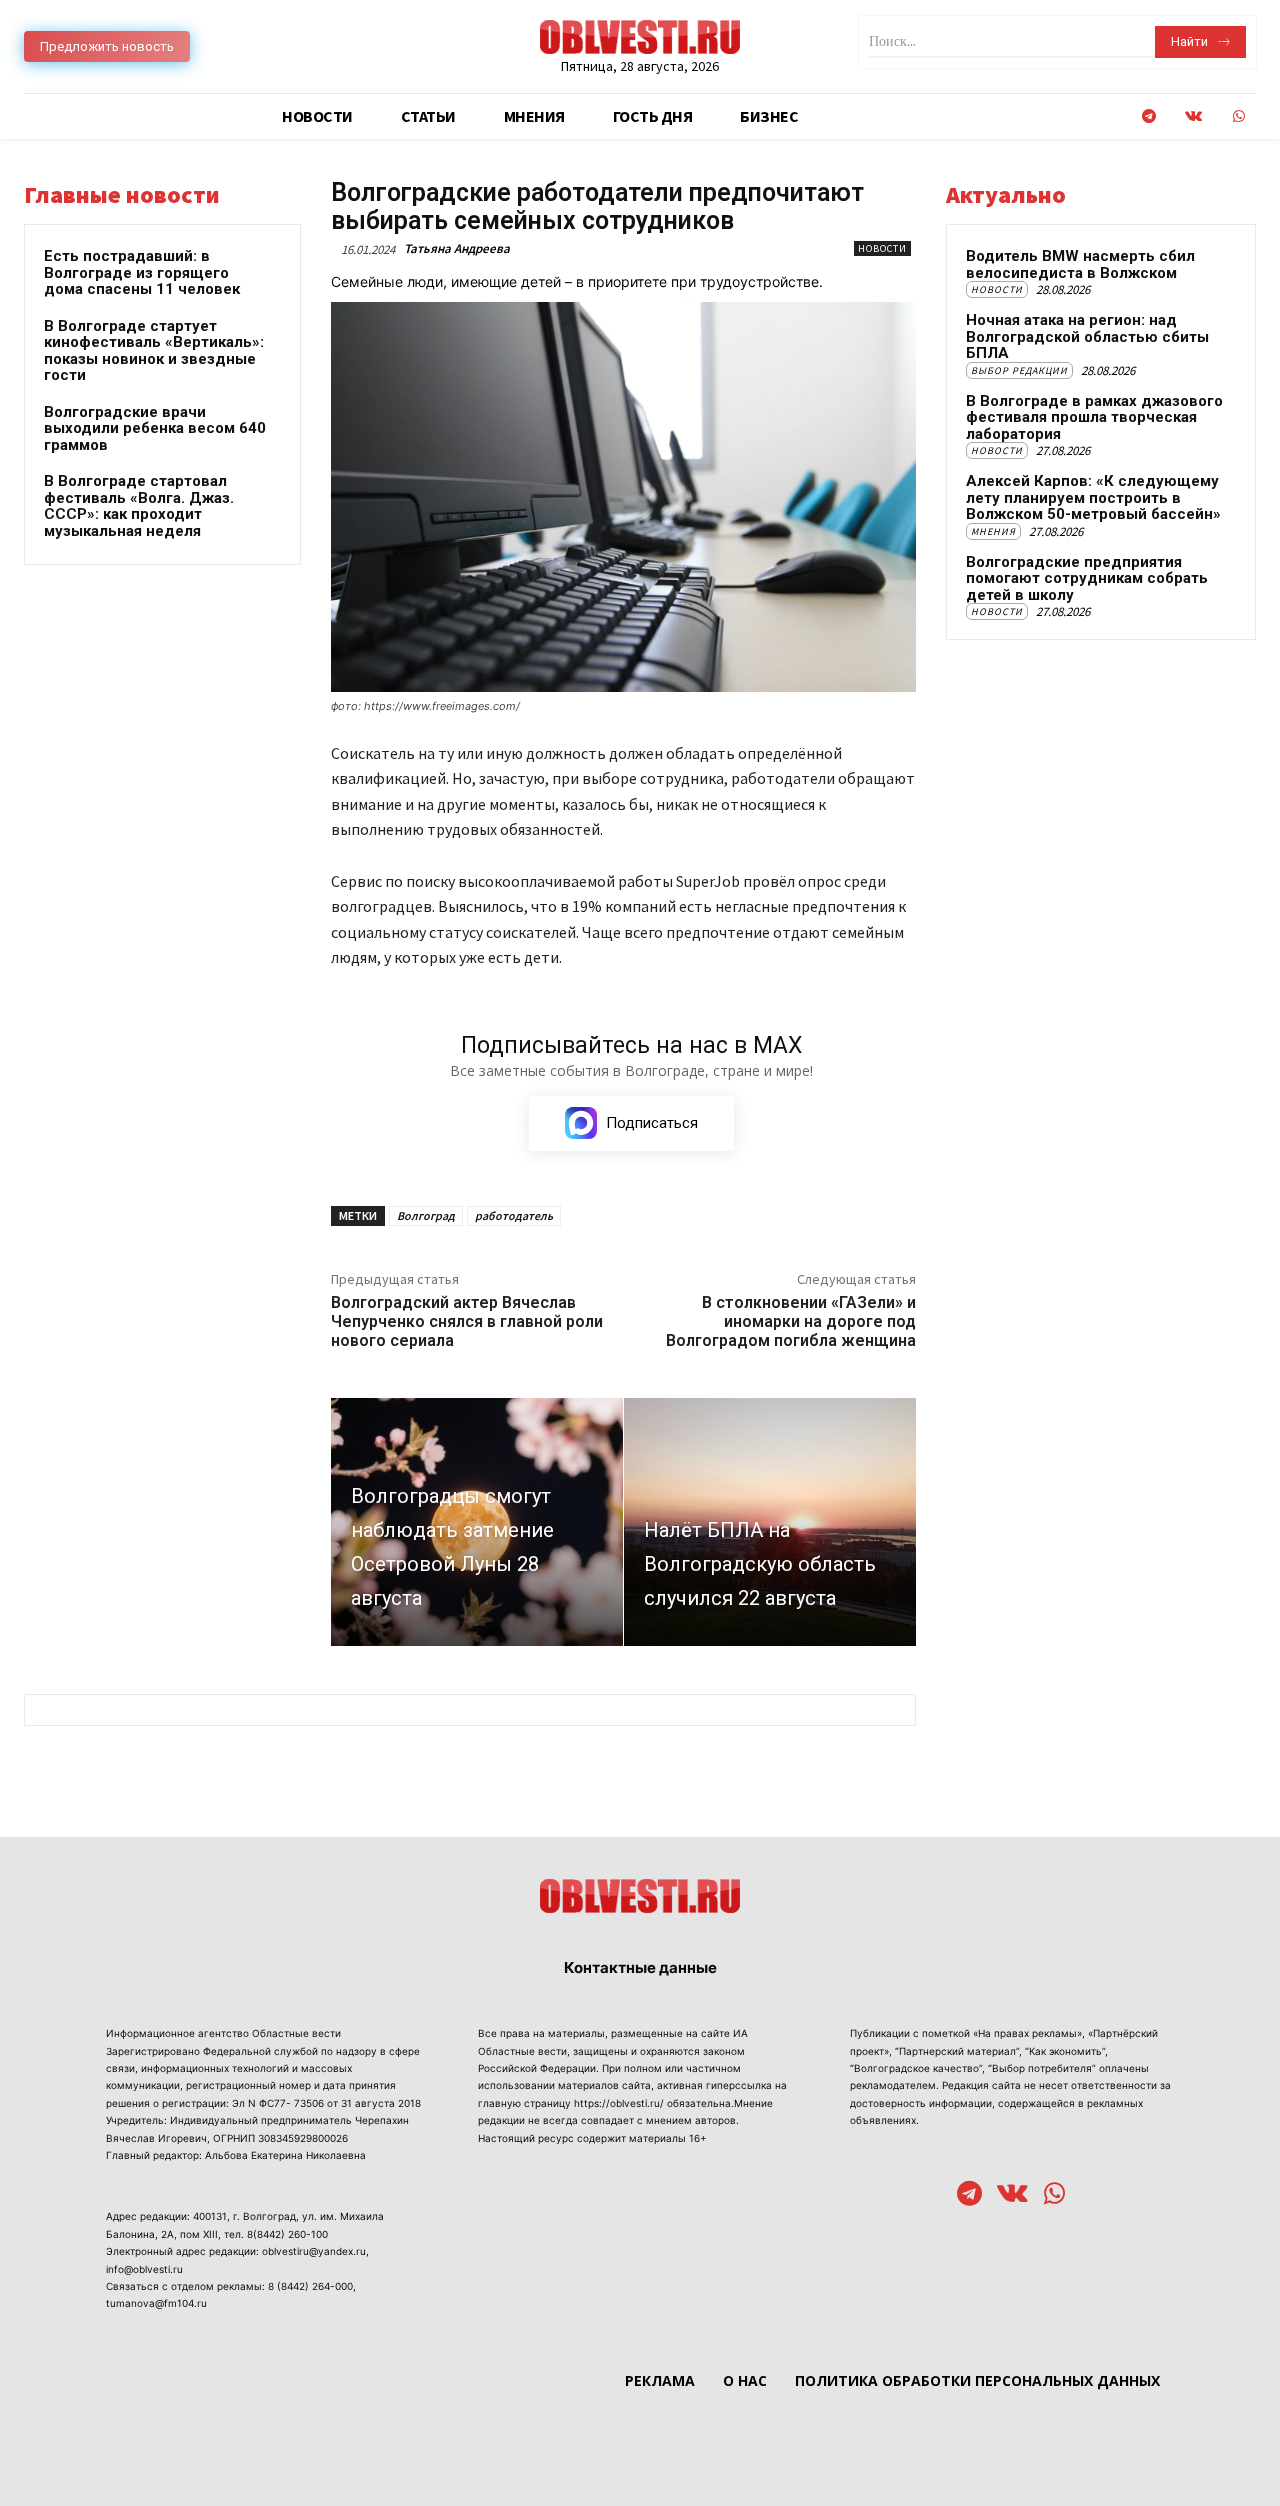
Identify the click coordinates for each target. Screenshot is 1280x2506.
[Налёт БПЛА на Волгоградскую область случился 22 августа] (770, 1522)
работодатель (514, 1215)
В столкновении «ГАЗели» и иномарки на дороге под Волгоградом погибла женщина (791, 1321)
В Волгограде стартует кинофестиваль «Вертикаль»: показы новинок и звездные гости (154, 351)
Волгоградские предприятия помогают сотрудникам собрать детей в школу (1087, 578)
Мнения (993, 531)
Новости (882, 248)
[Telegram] (1148, 116)
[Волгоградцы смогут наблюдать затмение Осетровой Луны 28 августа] (477, 1522)
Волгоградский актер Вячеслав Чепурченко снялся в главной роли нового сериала (467, 1321)
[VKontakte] (1193, 116)
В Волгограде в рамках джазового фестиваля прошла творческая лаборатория (1094, 417)
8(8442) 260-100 (287, 2234)
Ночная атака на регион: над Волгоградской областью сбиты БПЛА (1087, 336)
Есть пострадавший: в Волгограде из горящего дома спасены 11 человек (142, 272)
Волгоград (426, 1215)
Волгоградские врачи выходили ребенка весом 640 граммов (155, 428)
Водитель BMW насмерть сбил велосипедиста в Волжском (1080, 264)
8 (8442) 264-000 (310, 2286)
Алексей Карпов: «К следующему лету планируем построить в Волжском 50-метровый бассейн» (1093, 497)
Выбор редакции (1019, 370)
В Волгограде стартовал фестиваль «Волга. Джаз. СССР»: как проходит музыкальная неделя (139, 506)
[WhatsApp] (1238, 116)
